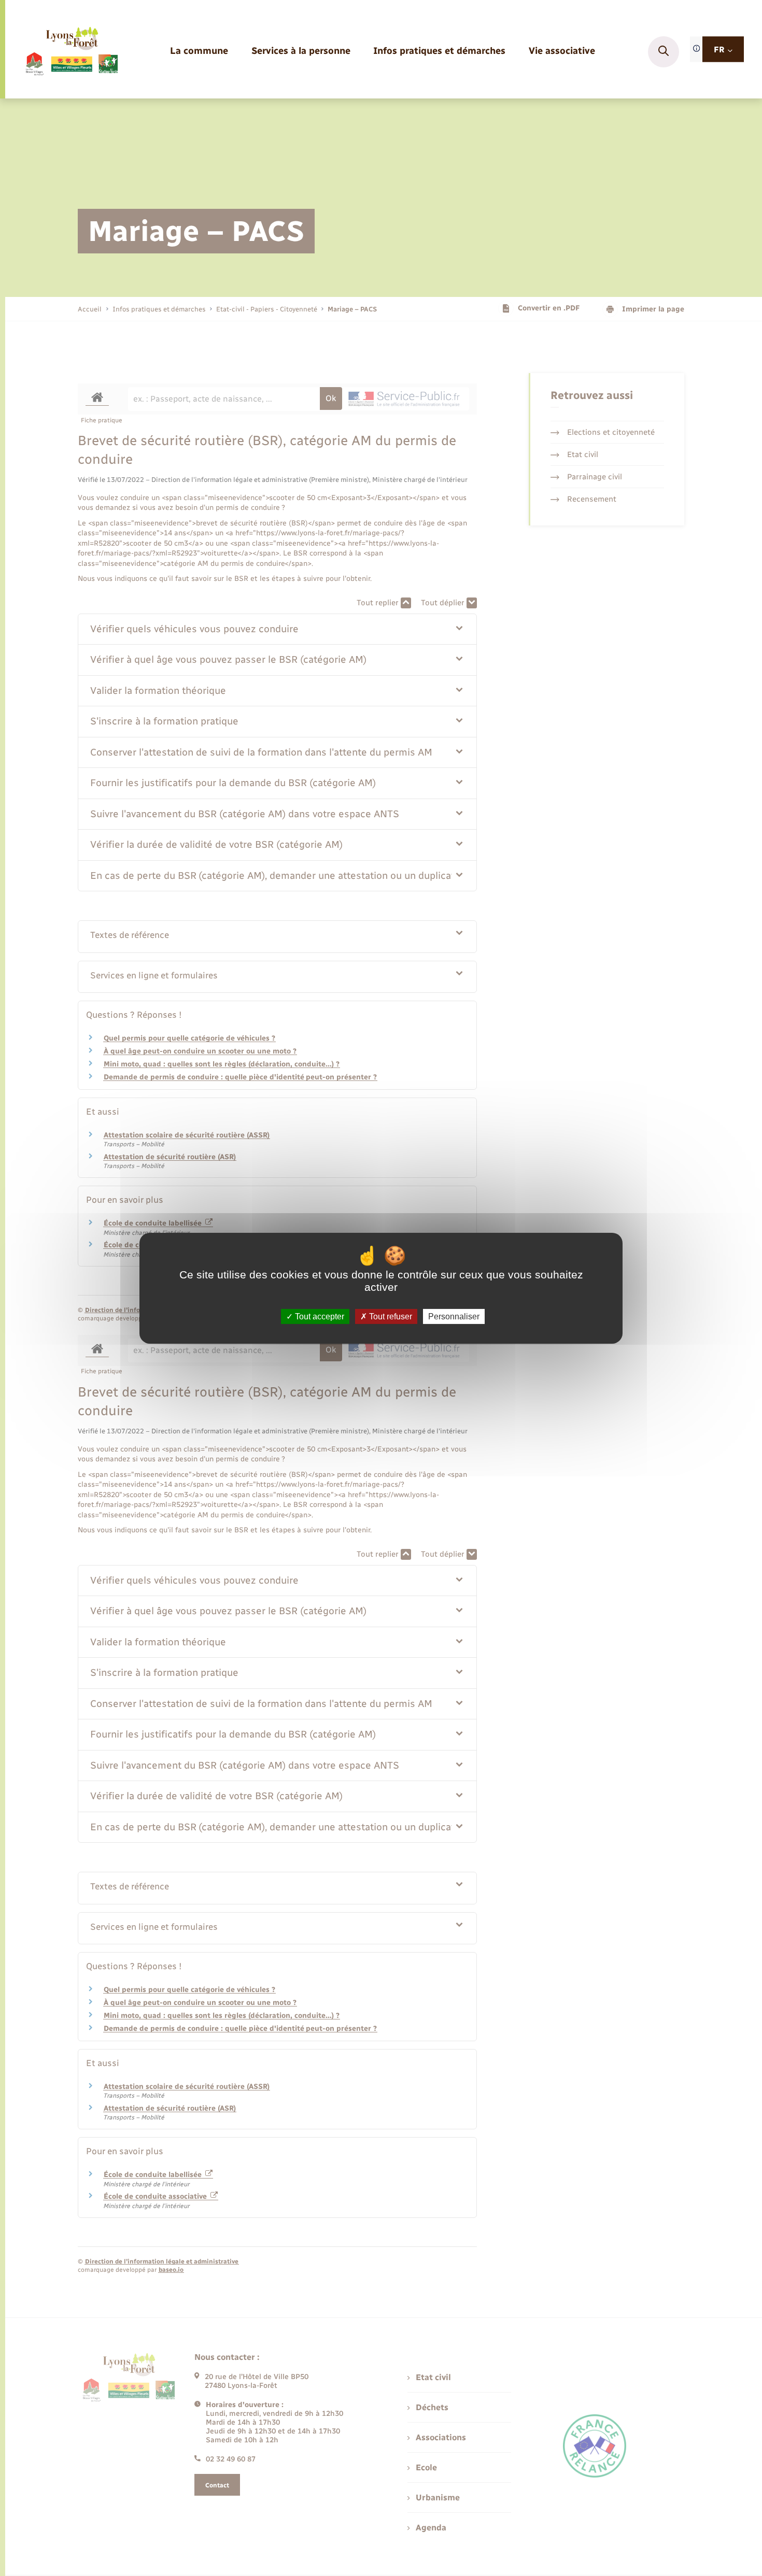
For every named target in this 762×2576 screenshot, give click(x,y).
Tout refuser (390, 1316)
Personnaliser (454, 1316)
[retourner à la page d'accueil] (71, 52)
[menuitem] (199, 52)
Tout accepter (319, 1316)
